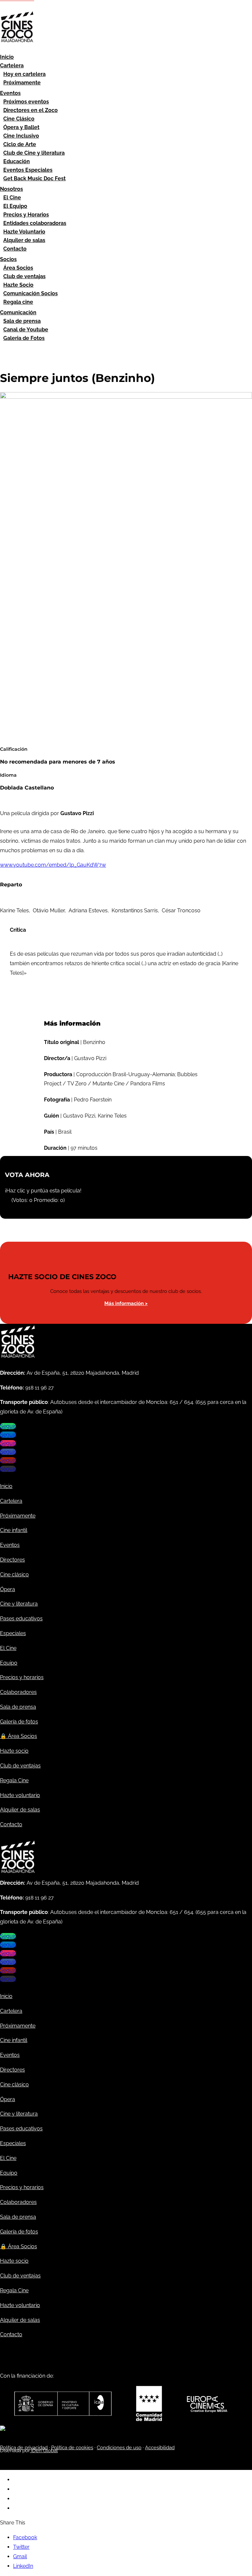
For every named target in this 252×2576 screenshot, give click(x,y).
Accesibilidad (160, 2448)
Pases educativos (21, 1619)
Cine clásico (14, 1575)
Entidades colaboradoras (35, 223)
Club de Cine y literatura (34, 153)
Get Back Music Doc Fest (34, 178)
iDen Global (44, 2451)
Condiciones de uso (119, 2448)
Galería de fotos (19, 1722)
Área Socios (18, 268)
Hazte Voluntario (24, 232)
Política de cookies (72, 2448)
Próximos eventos (26, 102)
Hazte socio (14, 1751)
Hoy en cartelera (24, 74)
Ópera (8, 1589)
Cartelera (12, 66)
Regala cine (18, 302)
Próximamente (22, 83)
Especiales (13, 1633)
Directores (12, 1560)
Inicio (7, 57)
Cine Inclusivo (21, 136)
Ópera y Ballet (21, 127)
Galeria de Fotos (24, 338)
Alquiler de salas (24, 240)
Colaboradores (18, 1692)
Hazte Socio (18, 285)
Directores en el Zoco (31, 110)
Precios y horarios (22, 1677)
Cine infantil (14, 1530)
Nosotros (11, 189)
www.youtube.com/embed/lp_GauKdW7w (53, 865)
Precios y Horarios (26, 215)
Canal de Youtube (26, 330)
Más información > (126, 1303)
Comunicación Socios (31, 293)
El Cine (12, 198)
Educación (17, 161)
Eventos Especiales (28, 170)
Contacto (15, 249)
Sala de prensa (22, 321)
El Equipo (15, 206)
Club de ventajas (24, 276)
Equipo (9, 1663)
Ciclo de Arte (20, 144)
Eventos (10, 93)
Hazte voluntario (20, 1795)
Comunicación (18, 312)
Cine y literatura (19, 1604)
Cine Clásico (19, 119)
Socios (8, 259)
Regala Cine (14, 1780)
